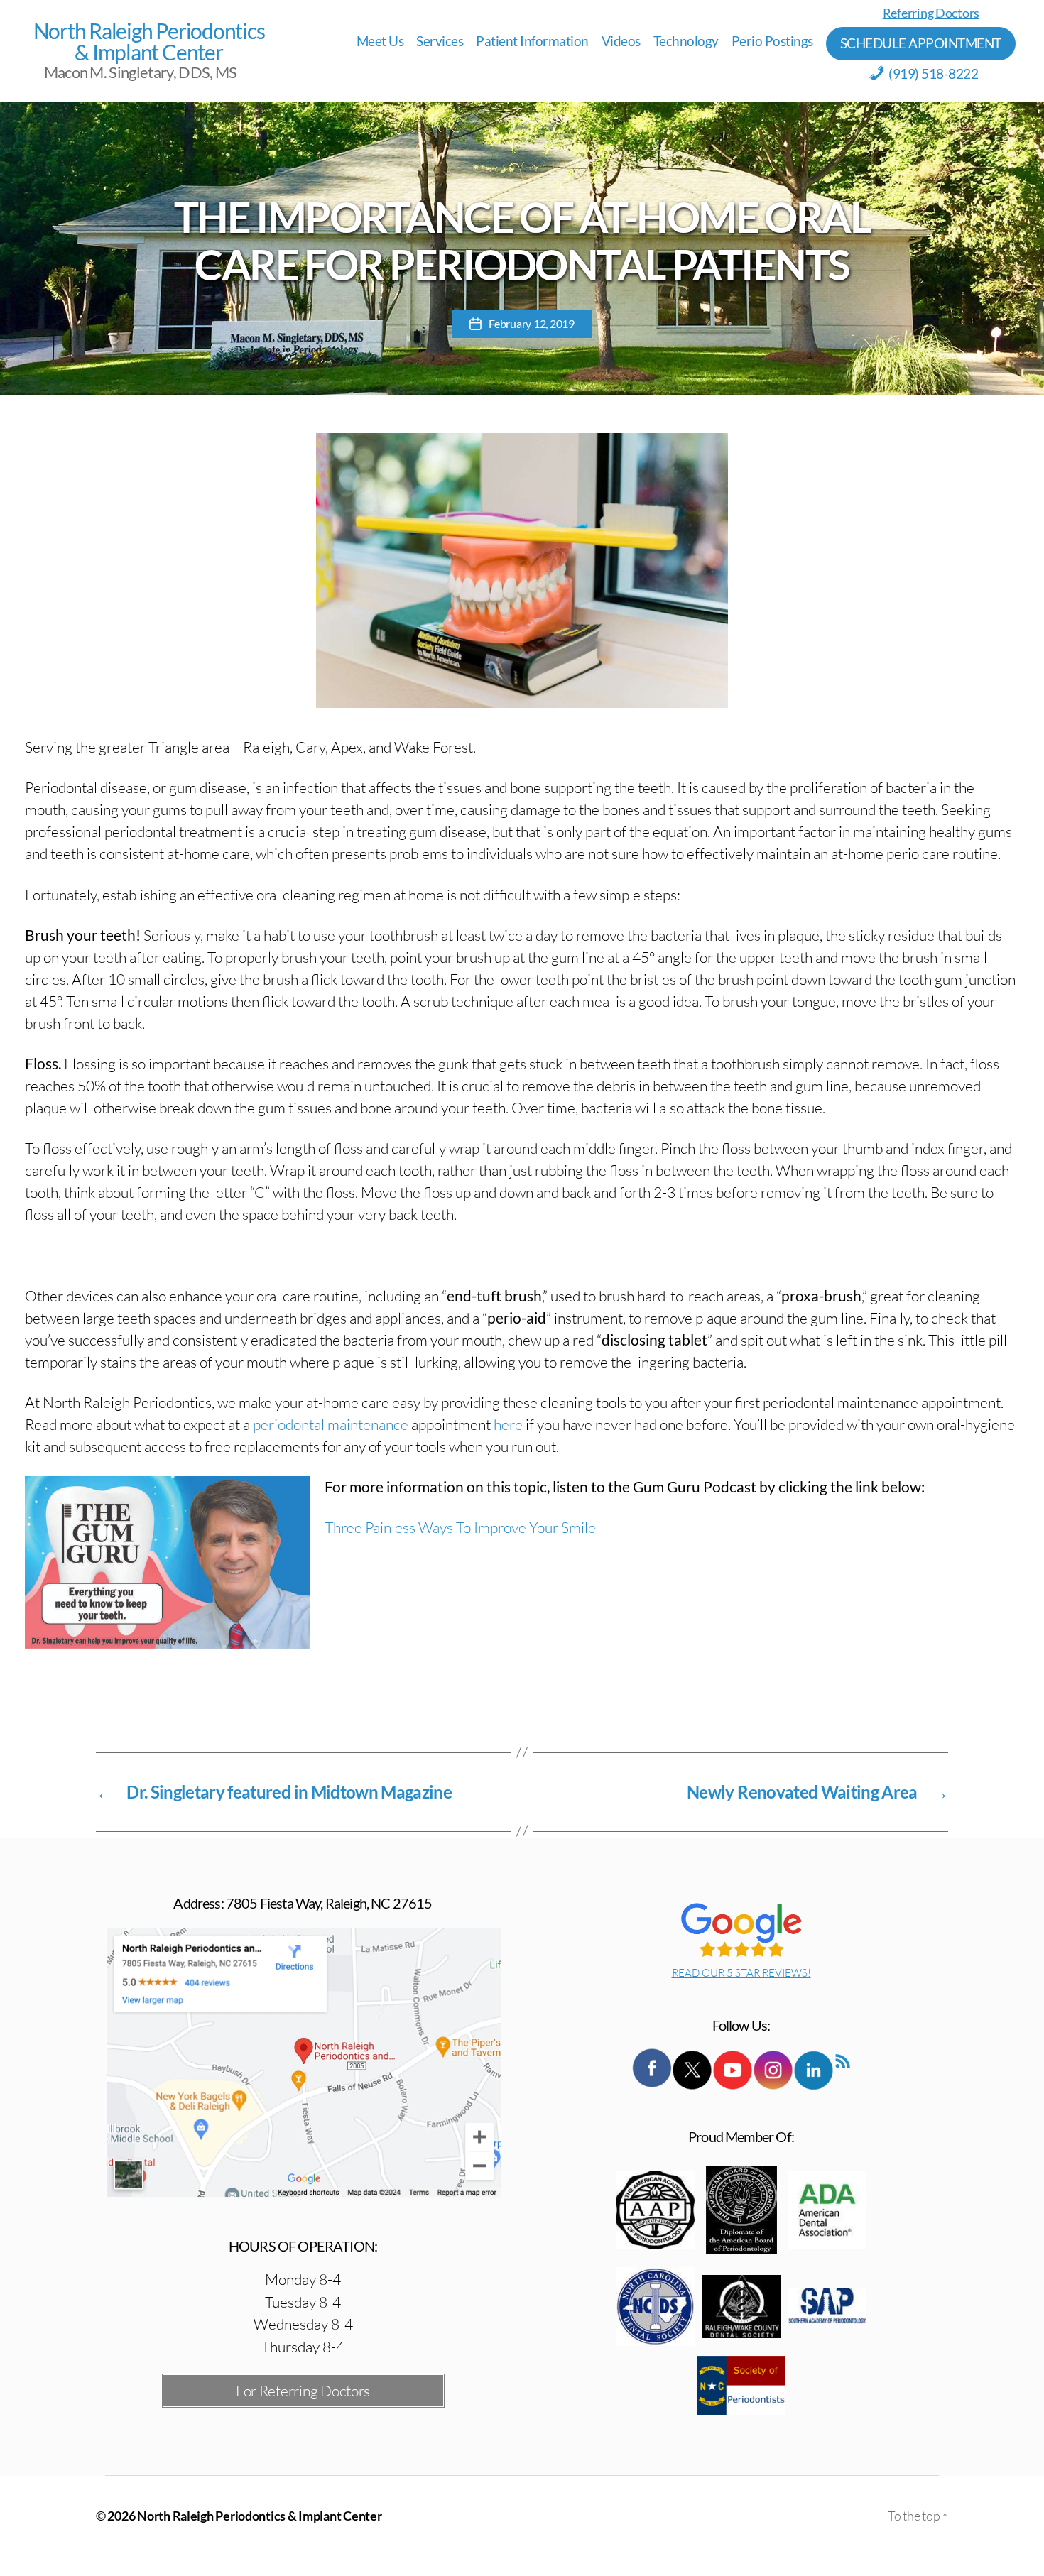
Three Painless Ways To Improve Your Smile (460, 1527)
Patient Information (532, 41)
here (508, 1424)
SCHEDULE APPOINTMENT (921, 43)
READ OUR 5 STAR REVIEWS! (741, 1973)
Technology (686, 41)
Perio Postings (772, 41)
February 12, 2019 (531, 323)
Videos (621, 41)
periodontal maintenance (331, 1424)
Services (440, 41)
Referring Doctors (931, 13)
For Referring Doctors (303, 2391)
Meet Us (380, 41)
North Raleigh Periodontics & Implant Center (149, 41)
